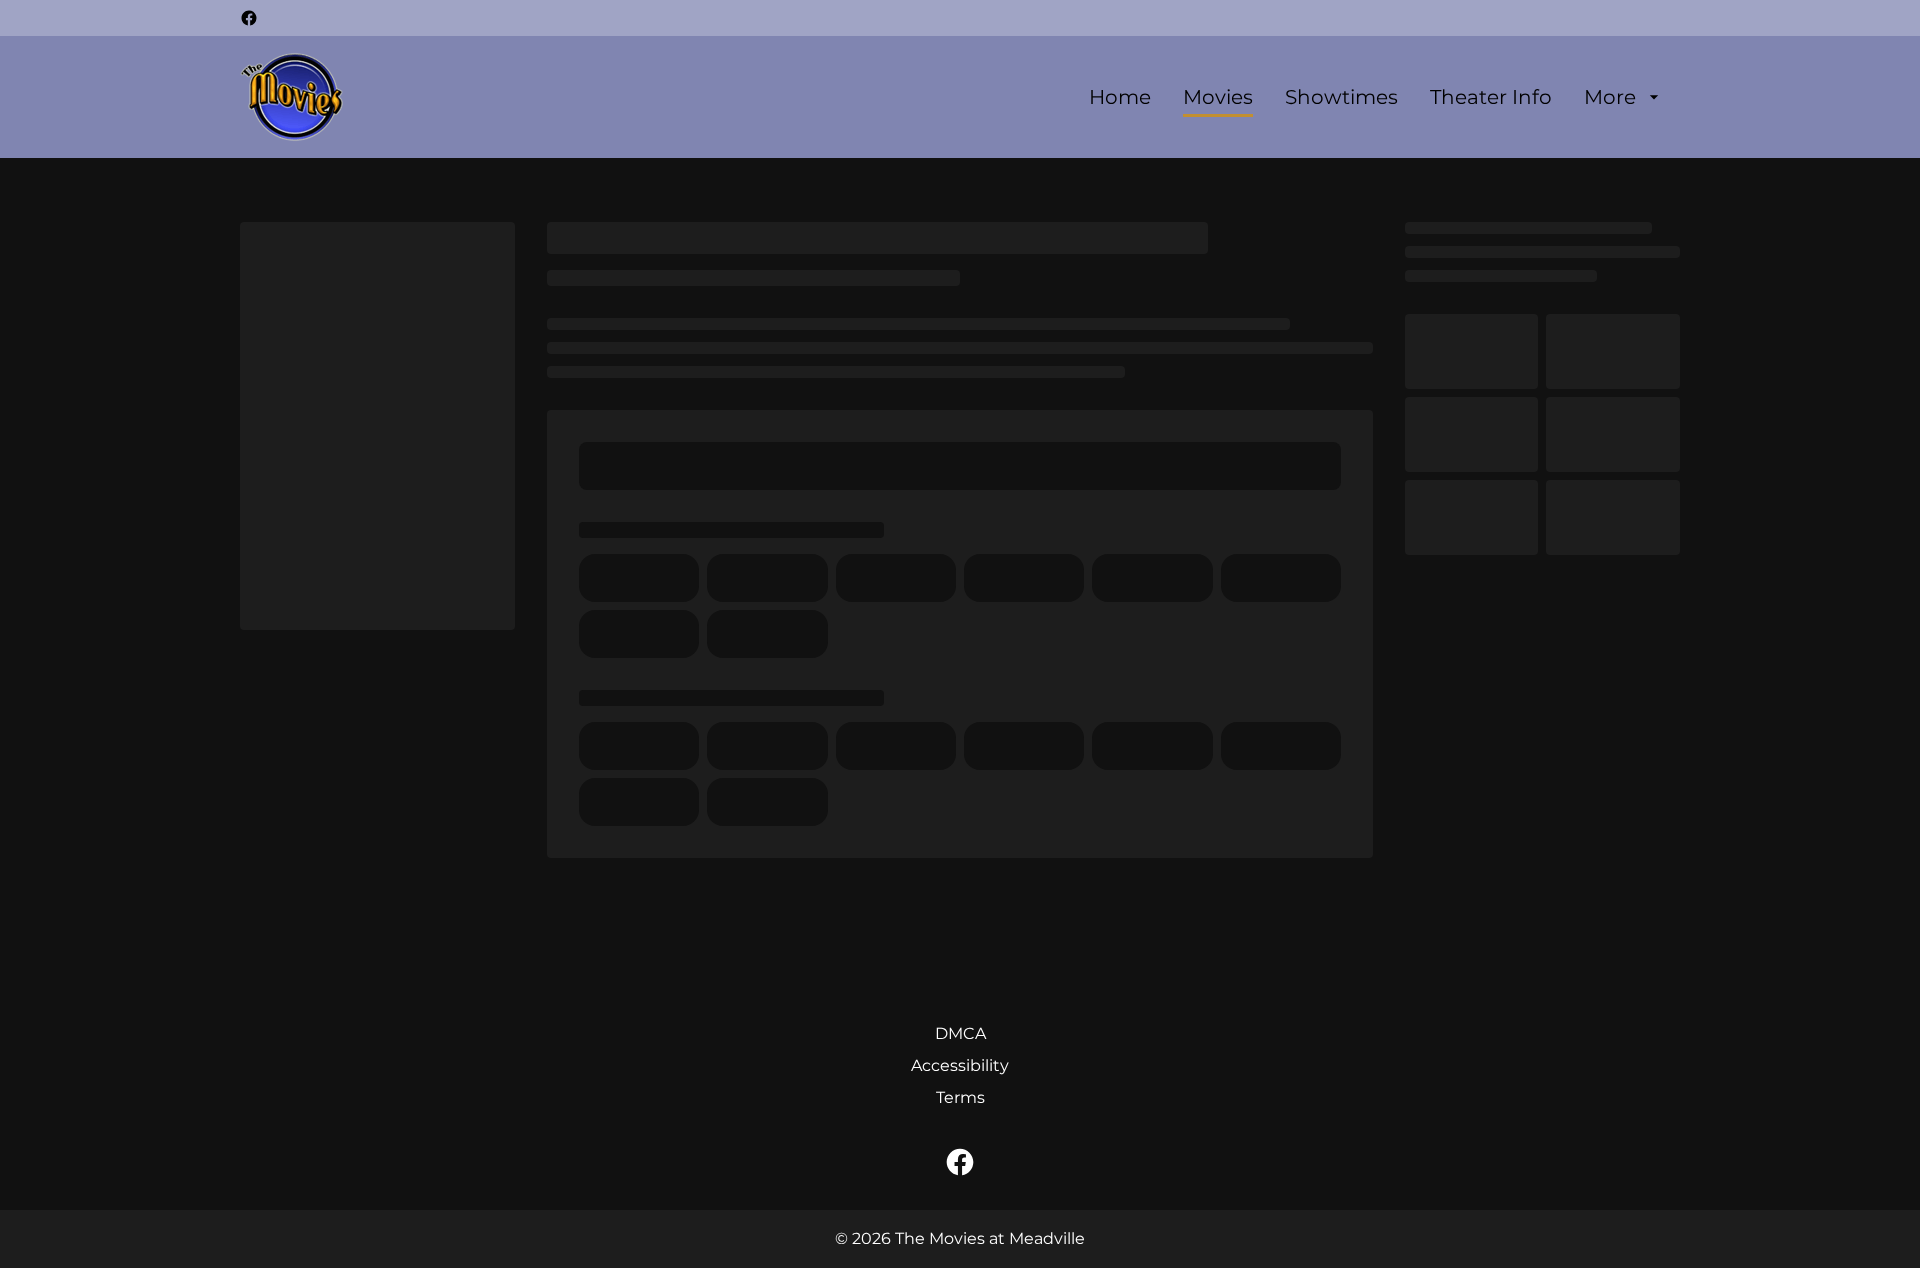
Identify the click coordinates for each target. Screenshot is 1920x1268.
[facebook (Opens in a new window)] (249, 18)
